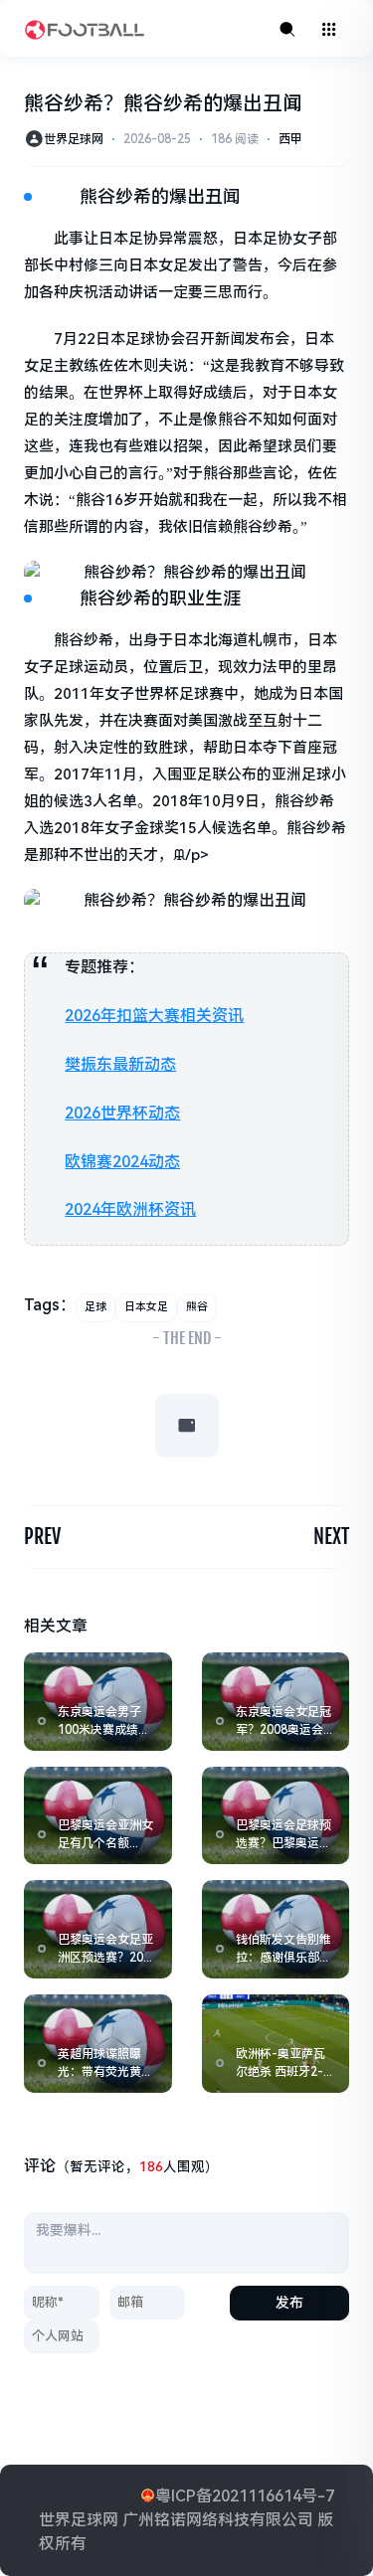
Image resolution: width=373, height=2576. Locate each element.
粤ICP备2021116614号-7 (245, 2496)
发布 (289, 2303)
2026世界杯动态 (122, 1113)
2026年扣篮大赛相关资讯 (154, 1016)
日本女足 (146, 1307)
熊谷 (197, 1307)
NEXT (331, 1537)
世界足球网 (74, 139)
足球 (95, 1307)
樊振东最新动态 (120, 1064)
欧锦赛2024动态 (122, 1162)
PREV (42, 1537)
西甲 (290, 139)
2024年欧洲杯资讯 (130, 1209)
